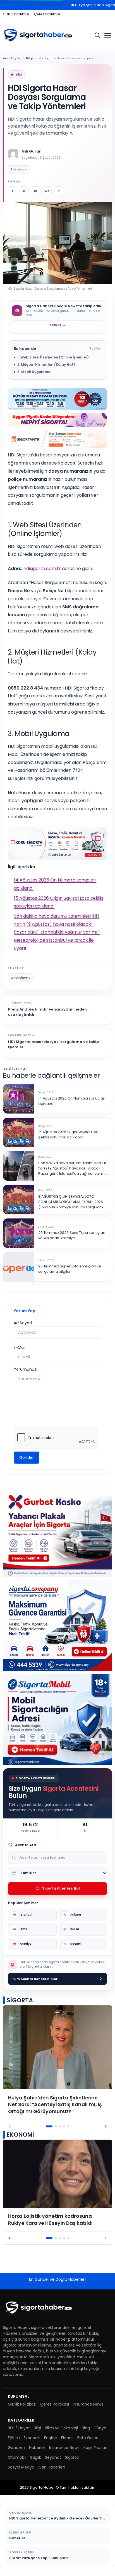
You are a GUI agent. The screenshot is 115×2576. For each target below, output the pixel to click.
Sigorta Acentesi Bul (61, 1888)
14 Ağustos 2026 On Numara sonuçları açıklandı (72, 1101)
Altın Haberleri (51, 2467)
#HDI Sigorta (21, 978)
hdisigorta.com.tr (42, 569)
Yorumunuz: (25, 1369)
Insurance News (88, 2404)
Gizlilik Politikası (16, 14)
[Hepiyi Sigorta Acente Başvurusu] (57, 420)
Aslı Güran (32, 151)
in (36, 191)
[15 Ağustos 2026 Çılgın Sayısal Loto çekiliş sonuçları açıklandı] (19, 1132)
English (51, 2438)
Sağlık (36, 2457)
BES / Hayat (19, 2428)
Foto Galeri (88, 2438)
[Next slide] (106, 2127)
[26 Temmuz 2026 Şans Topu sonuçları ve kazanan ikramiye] (19, 1233)
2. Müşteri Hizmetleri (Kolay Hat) (46, 365)
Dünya (100, 2428)
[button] (49, 2126)
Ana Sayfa (11, 58)
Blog (86, 2428)
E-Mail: (20, 1347)
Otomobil (17, 2457)
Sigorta (72, 2457)
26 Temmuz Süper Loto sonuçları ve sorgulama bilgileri (70, 1269)
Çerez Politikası (47, 14)
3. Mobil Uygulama (34, 372)
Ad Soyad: (23, 1323)
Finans (67, 2438)
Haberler (37, 2448)
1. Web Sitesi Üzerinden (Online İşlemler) (53, 357)
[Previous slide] (10, 2127)
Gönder (27, 1457)
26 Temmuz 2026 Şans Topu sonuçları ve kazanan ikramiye (72, 1235)
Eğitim (14, 2438)
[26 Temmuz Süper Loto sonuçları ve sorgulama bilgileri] (19, 1267)
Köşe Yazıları (95, 2448)
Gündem (16, 2448)
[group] (57, 2063)
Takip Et (57, 325)
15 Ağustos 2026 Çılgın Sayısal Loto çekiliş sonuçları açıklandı (68, 1135)
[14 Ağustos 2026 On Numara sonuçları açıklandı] (19, 1099)
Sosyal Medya (21, 2467)
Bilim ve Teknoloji (61, 2428)
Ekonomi (32, 2438)
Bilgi (29, 58)
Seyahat (53, 2457)
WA (47, 191)
